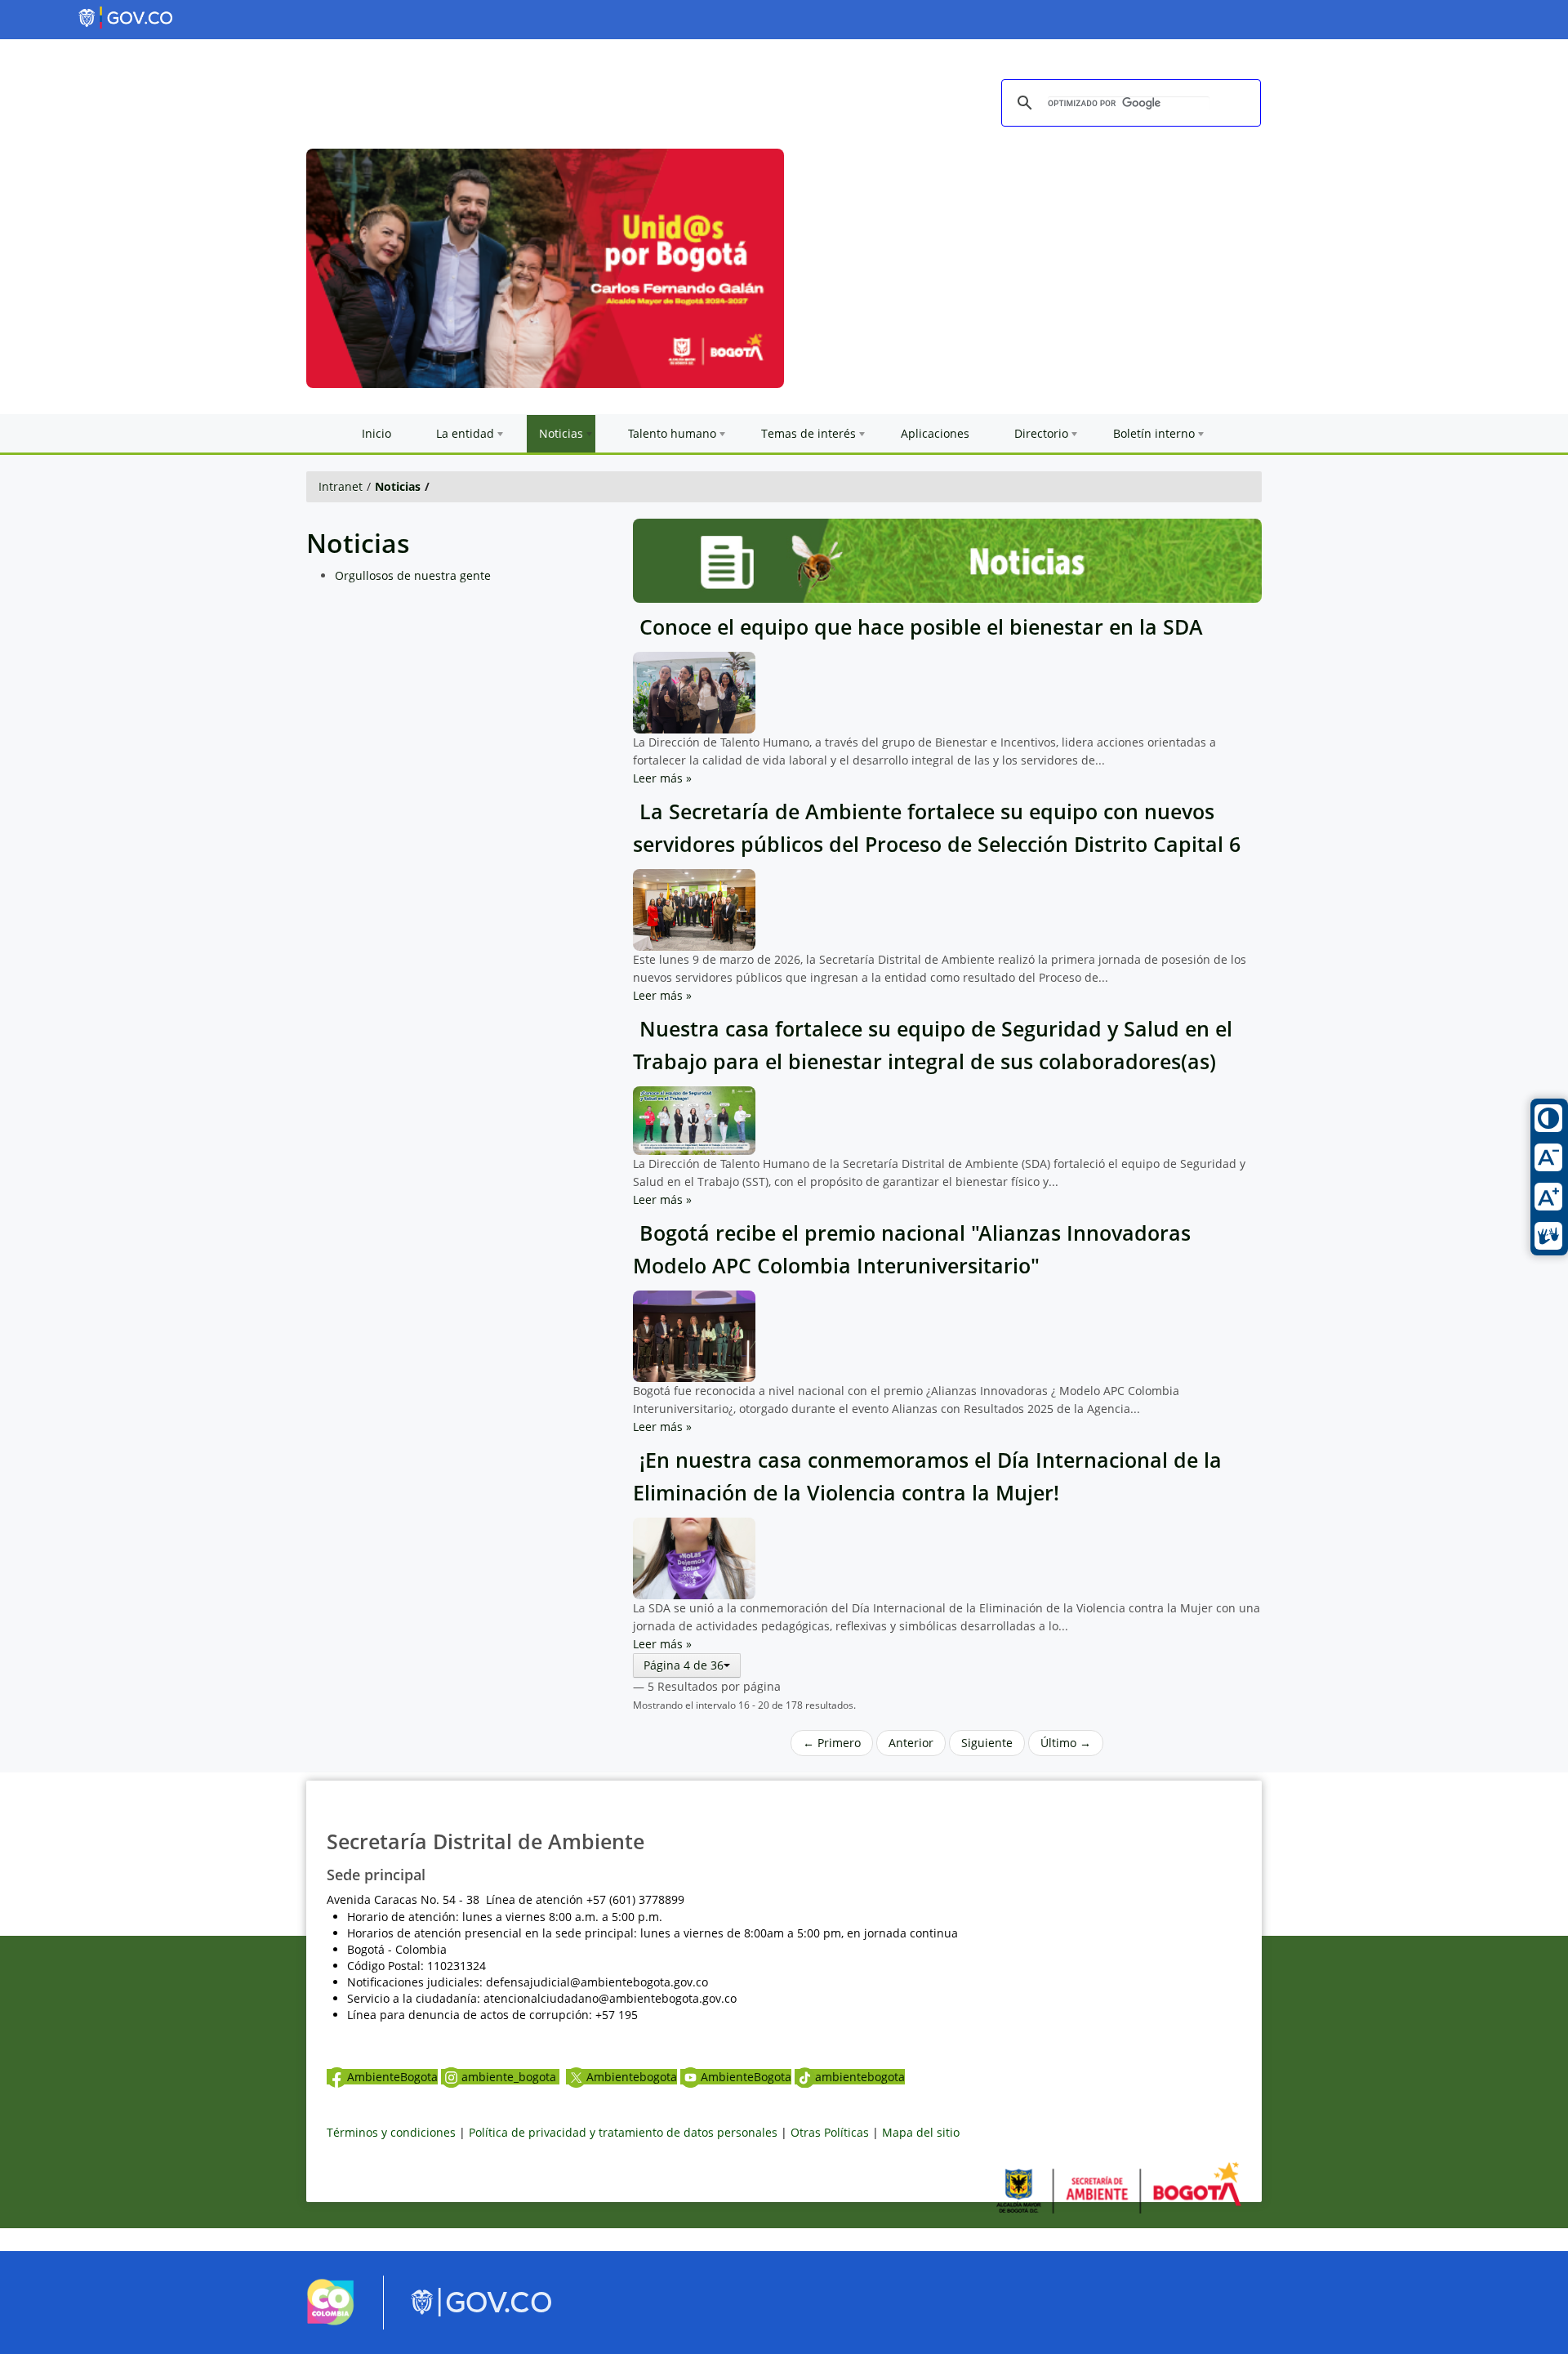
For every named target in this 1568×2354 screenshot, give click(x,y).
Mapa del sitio (921, 2132)
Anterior (911, 1743)
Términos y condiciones (391, 2132)
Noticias (398, 486)
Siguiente (987, 1743)
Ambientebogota (632, 2077)
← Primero (832, 1743)
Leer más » (662, 778)
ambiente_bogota (510, 2077)
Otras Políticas (830, 2132)
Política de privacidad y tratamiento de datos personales (623, 2132)
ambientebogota (860, 2077)
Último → (1066, 1743)
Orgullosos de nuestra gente (413, 575)
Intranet (341, 486)
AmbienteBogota (392, 2077)
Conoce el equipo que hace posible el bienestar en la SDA (918, 627)
